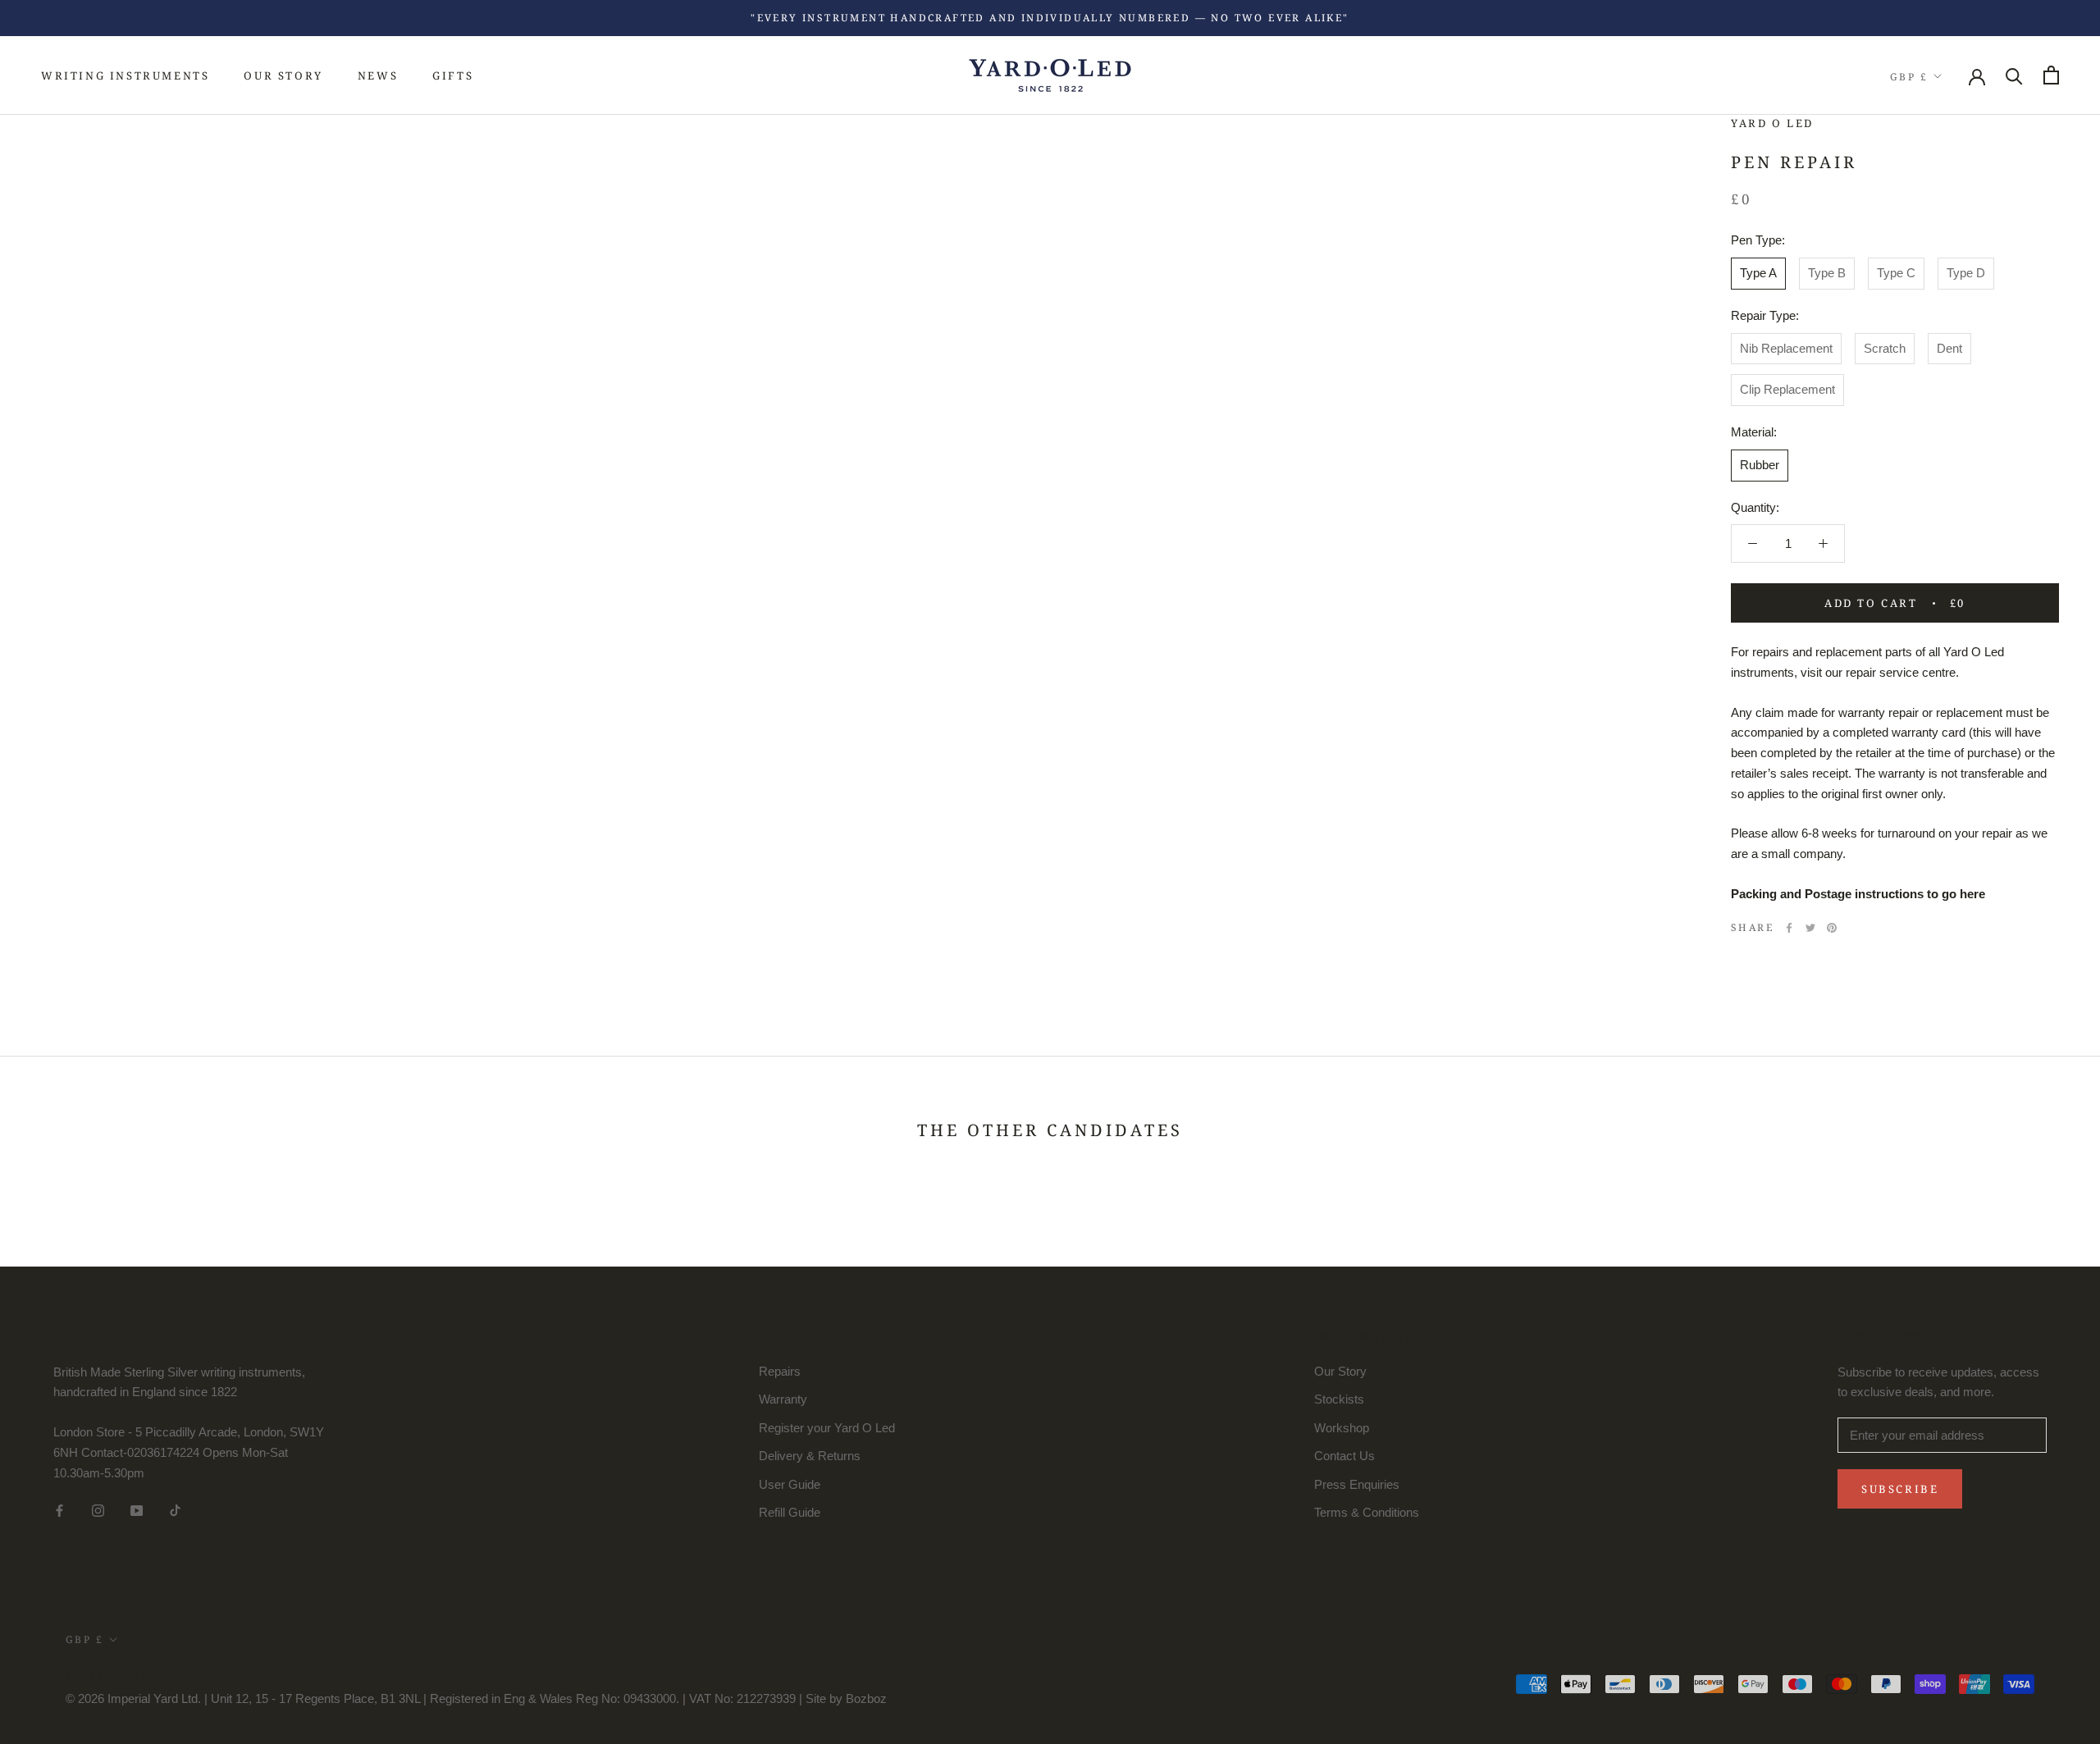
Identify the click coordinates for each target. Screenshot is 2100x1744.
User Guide (790, 1484)
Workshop (1342, 1428)
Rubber (1760, 465)
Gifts (453, 75)
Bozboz (866, 1698)
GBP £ (1909, 76)
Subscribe (1900, 1489)
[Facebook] (1789, 927)
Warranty (783, 1399)
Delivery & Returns (810, 1456)
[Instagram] (98, 1510)
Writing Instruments (125, 75)
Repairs (780, 1371)
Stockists (1339, 1399)
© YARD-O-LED (112, 1676)
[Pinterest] (1832, 927)
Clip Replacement (1787, 389)
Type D (1966, 273)
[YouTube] (137, 1510)
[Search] (2014, 75)
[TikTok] (175, 1510)
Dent (1949, 348)
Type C (1896, 273)
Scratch (1885, 348)
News (378, 75)
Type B (1827, 273)
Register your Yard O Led (827, 1428)
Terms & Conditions (1367, 1512)
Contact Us (1344, 1456)
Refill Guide (790, 1512)
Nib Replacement (1786, 348)
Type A (1758, 273)
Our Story (283, 75)
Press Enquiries (1357, 1484)
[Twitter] (1810, 927)
